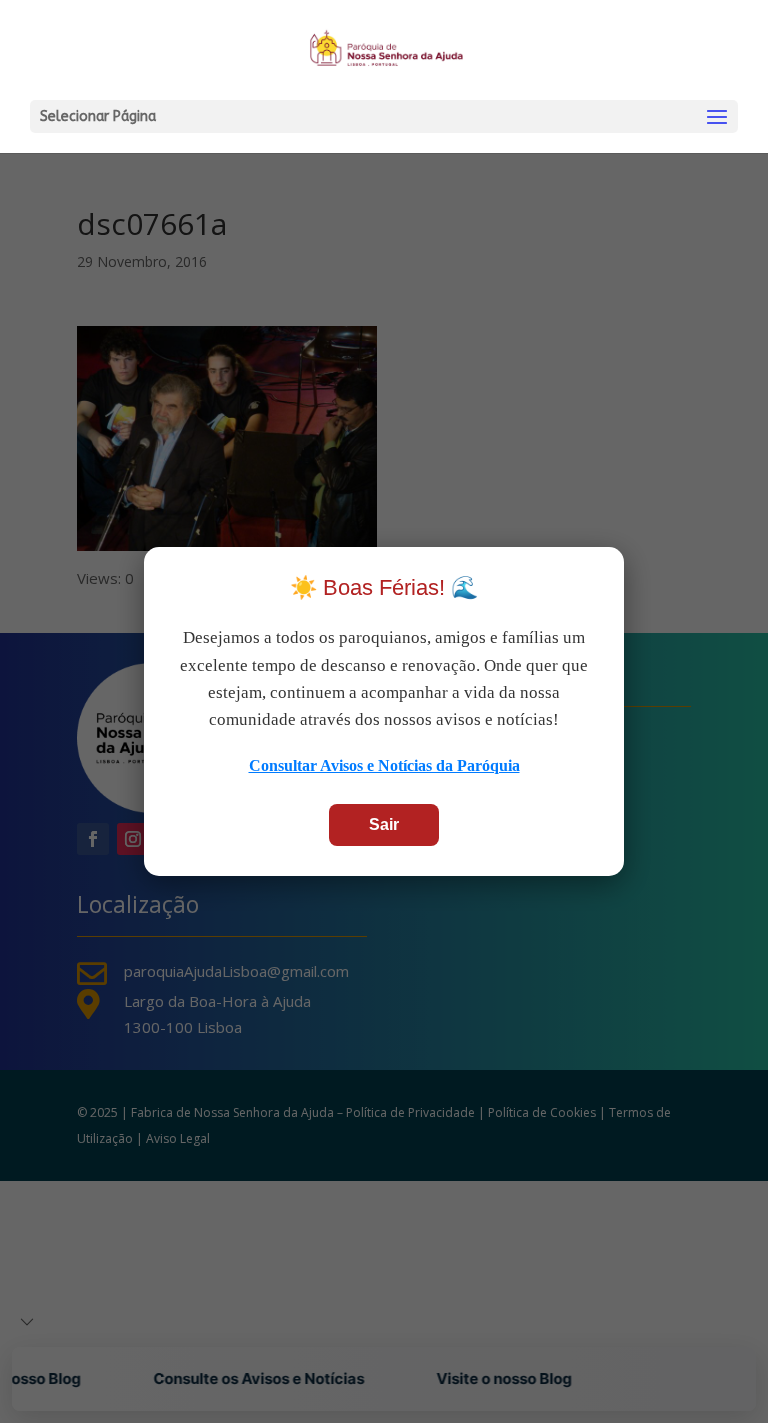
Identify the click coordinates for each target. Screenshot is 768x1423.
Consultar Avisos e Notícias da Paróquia (384, 765)
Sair (384, 824)
